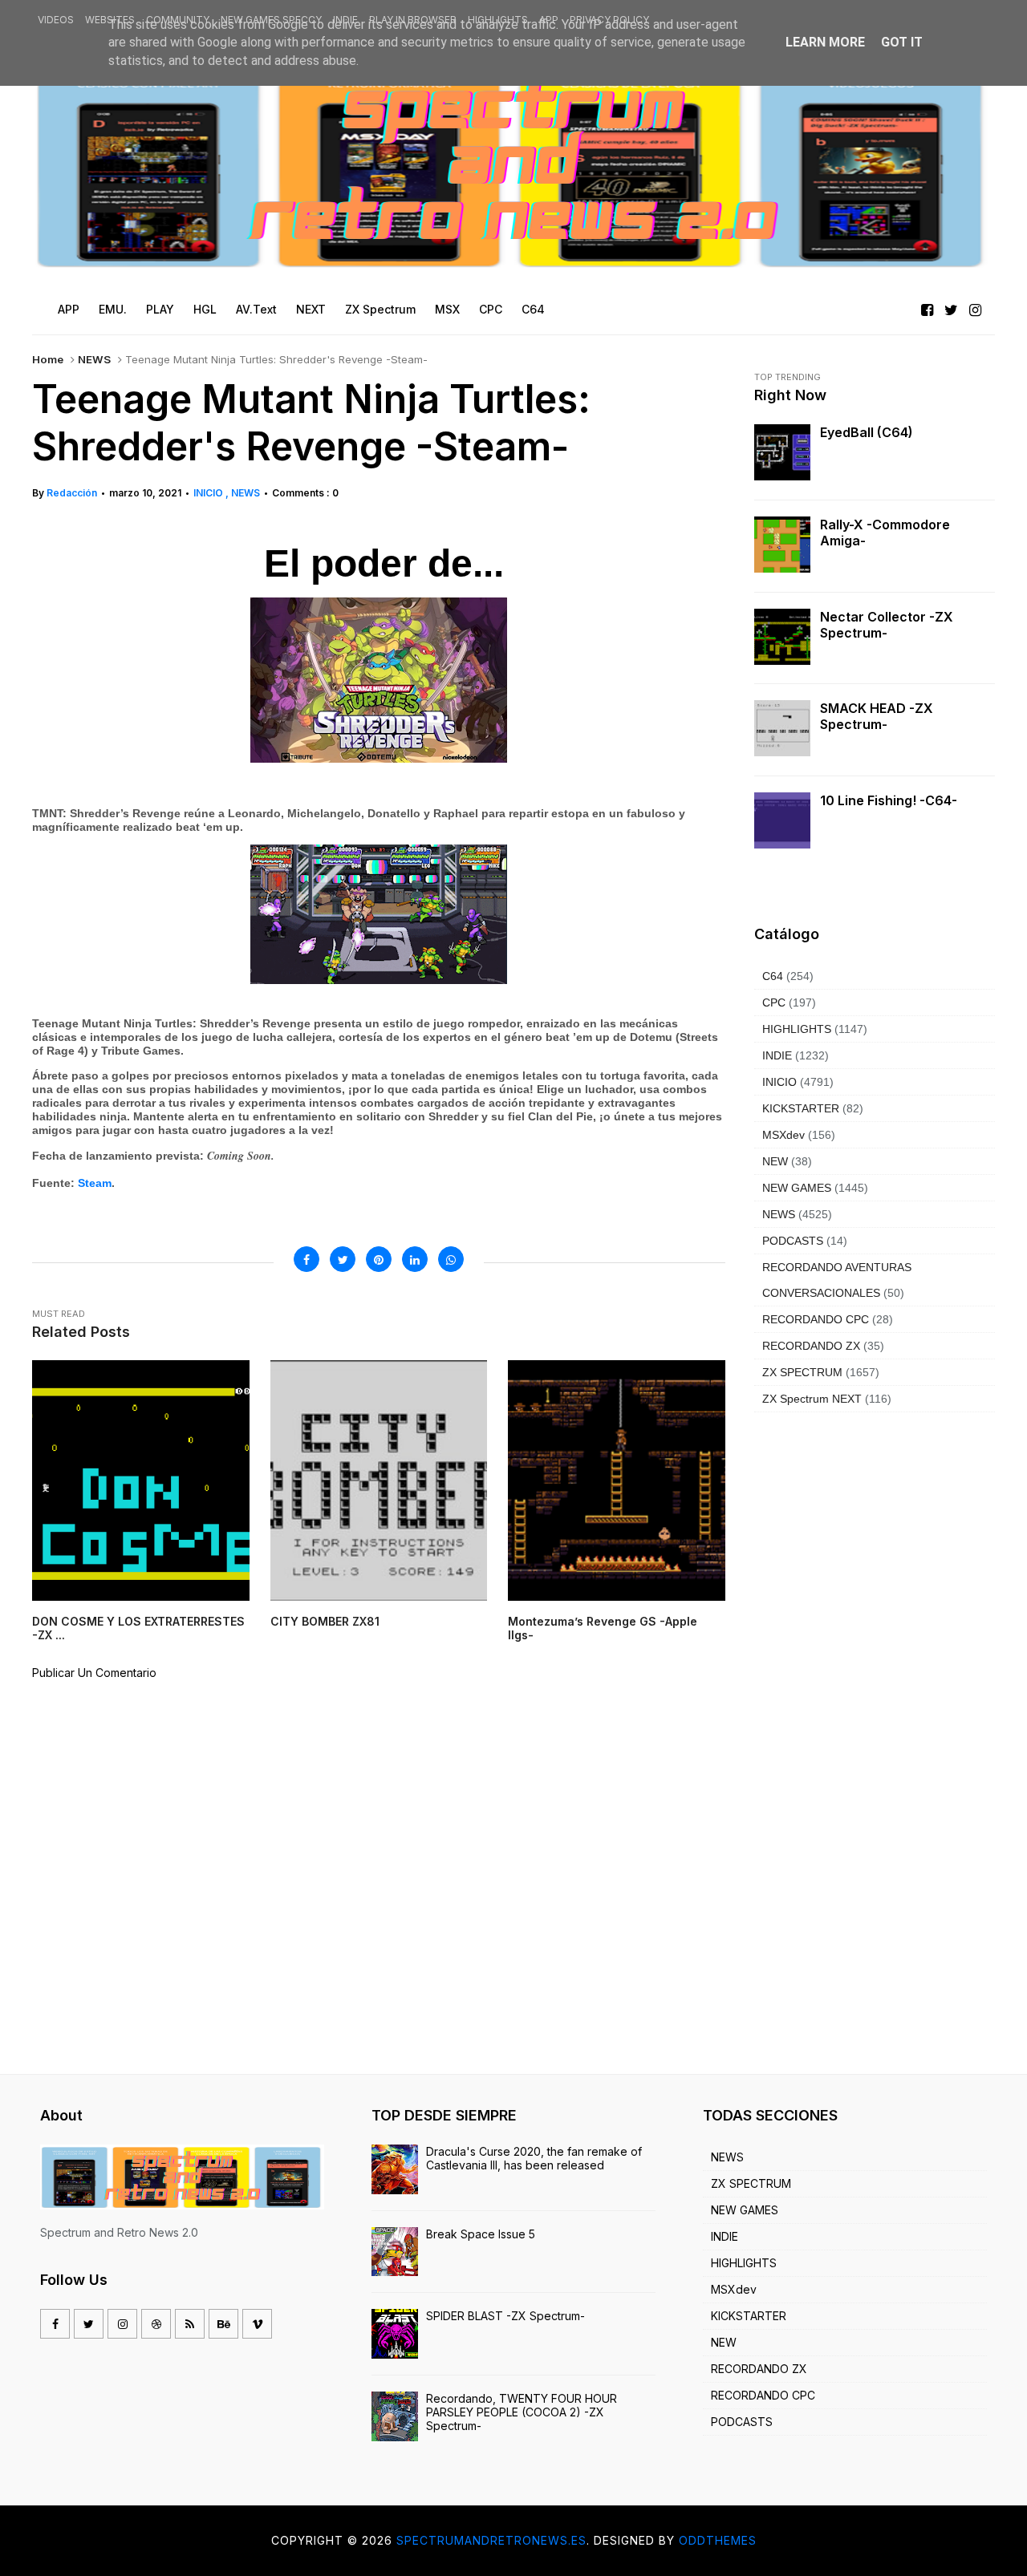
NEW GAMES (797, 1188)
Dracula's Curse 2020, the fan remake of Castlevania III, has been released (534, 2158)
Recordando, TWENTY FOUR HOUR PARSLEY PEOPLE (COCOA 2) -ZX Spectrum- (522, 2412)
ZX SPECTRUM (802, 1372)
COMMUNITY (178, 20)
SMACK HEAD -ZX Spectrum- (877, 716)
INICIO (209, 493)
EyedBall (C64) (867, 432)
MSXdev (783, 1135)
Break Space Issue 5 (481, 2234)
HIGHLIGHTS (498, 20)
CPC (774, 1002)
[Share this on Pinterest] (379, 1259)
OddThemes (718, 2540)
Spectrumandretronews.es (491, 2540)
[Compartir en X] (343, 1259)
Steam (95, 1183)
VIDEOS (56, 20)
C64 (773, 976)
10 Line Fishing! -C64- (889, 800)
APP (549, 20)
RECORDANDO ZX (811, 1346)
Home (48, 359)
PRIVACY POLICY (609, 20)
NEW (775, 1161)
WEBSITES (110, 20)
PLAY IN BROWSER (413, 20)
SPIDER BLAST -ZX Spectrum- (505, 2316)
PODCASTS (793, 1241)
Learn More (825, 42)
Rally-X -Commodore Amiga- (885, 533)
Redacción (72, 493)
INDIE (345, 20)
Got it (902, 42)
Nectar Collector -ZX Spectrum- (887, 625)
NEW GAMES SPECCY (271, 20)
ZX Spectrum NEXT (812, 1399)
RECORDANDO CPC (816, 1319)
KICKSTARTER (801, 1108)
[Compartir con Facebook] (306, 1259)
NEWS (94, 359)
